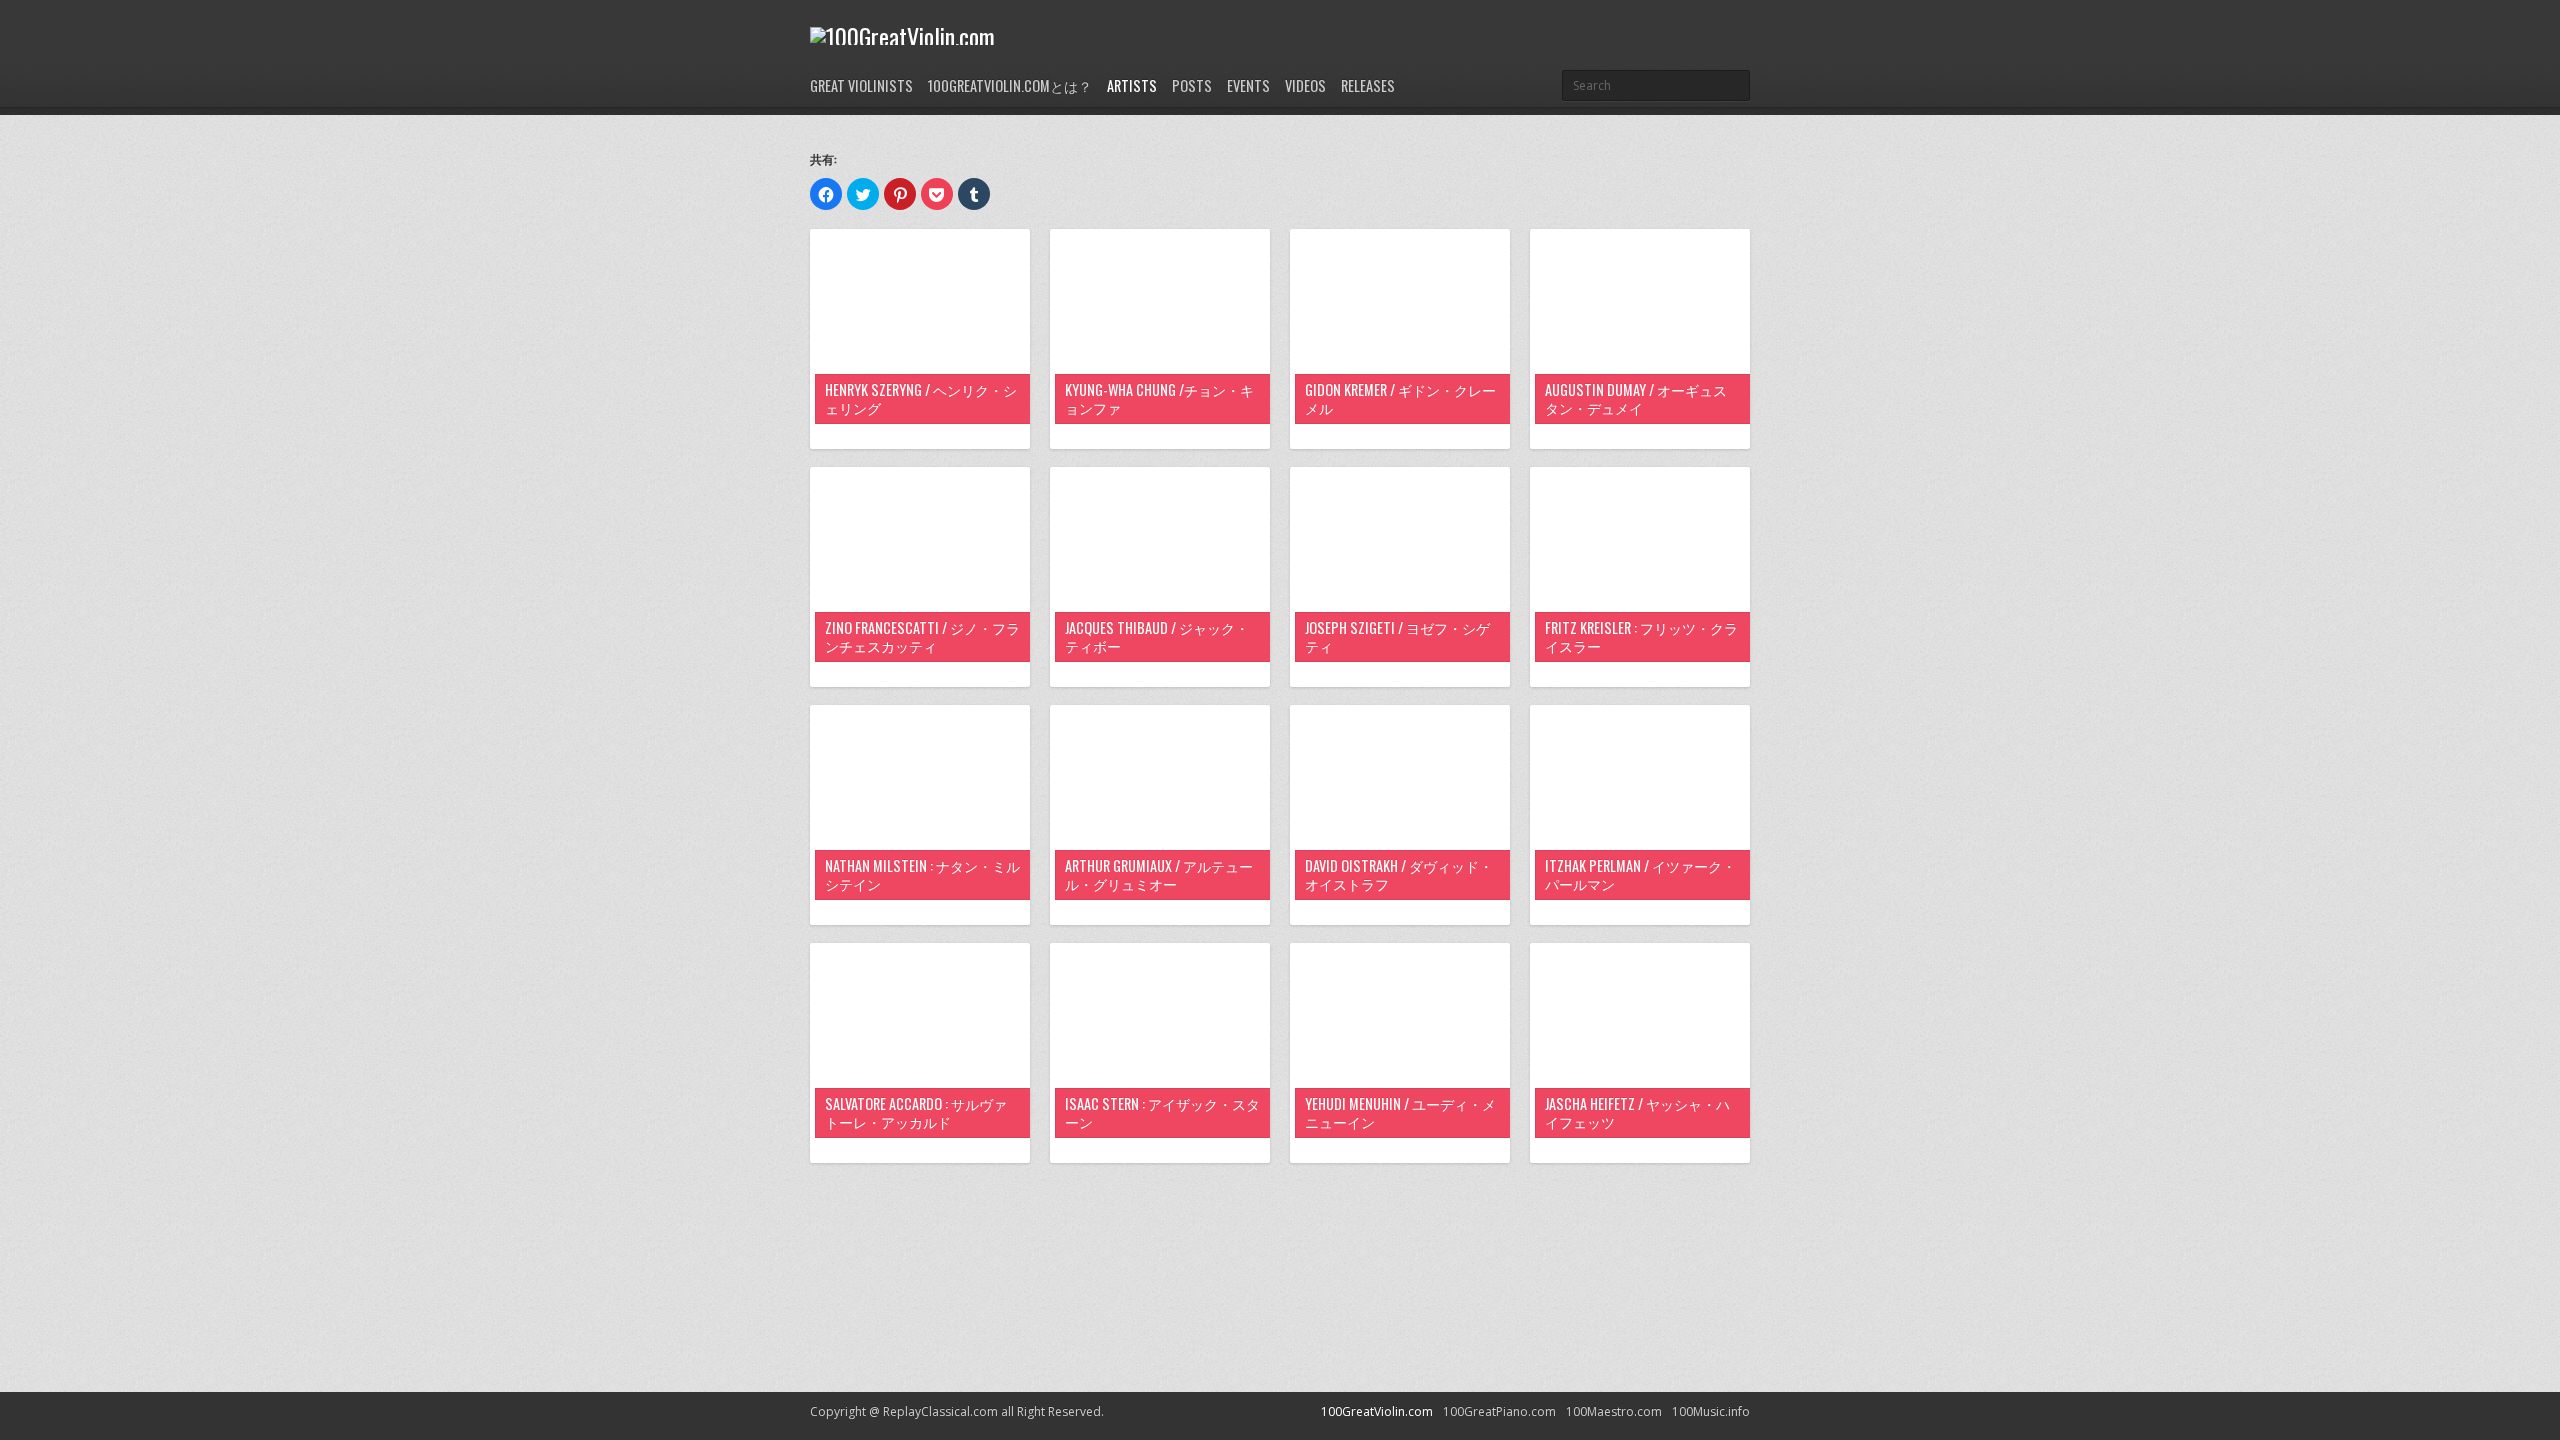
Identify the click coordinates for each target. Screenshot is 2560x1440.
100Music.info (1711, 1411)
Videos (1305, 85)
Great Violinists (861, 85)
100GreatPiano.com (1499, 1411)
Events (1248, 85)
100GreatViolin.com (1377, 1411)
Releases (1368, 85)
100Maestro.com (1614, 1411)
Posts (1192, 85)
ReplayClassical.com (940, 1411)
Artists (1132, 85)
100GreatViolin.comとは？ (1010, 85)
